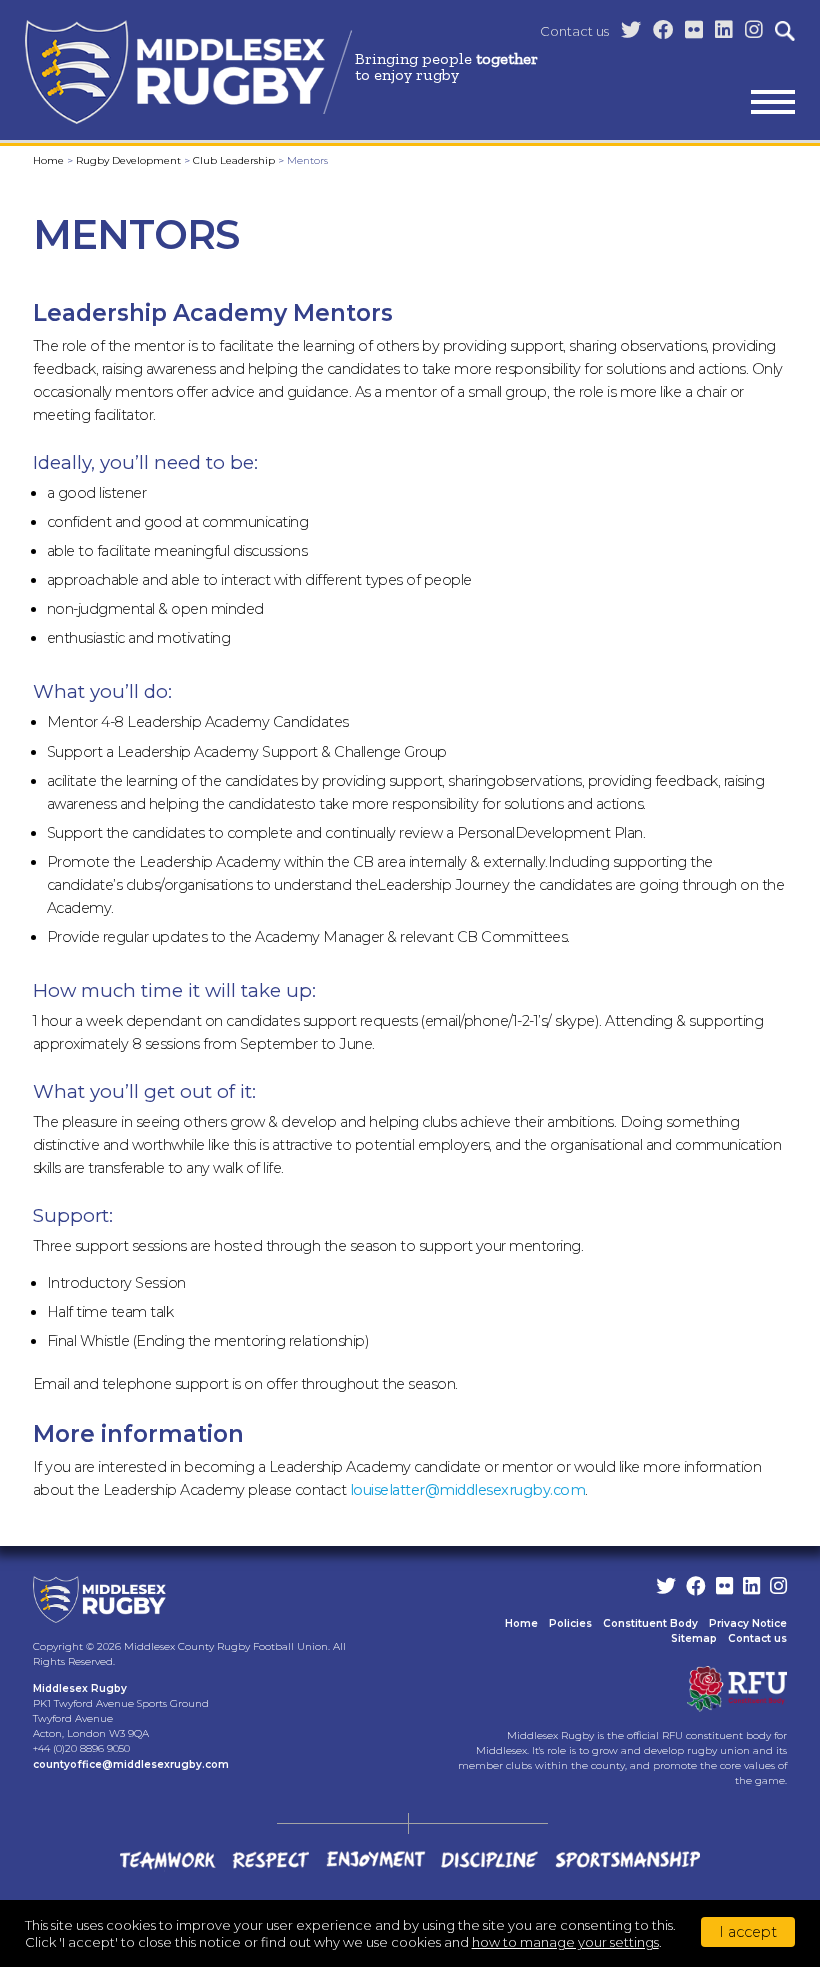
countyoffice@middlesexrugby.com (131, 1764)
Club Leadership (234, 160)
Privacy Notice (748, 1623)
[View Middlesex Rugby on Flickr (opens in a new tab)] (694, 30)
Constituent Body (650, 1623)
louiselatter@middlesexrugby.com (468, 1490)
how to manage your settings (565, 1942)
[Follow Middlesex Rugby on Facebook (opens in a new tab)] (663, 30)
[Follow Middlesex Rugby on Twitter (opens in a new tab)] (631, 30)
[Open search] (785, 31)
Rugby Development (128, 160)
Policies (570, 1623)
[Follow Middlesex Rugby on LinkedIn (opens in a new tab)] (724, 30)
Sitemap (694, 1638)
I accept (748, 1932)
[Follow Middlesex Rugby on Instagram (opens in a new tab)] (754, 30)
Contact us (574, 31)
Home (48, 160)
